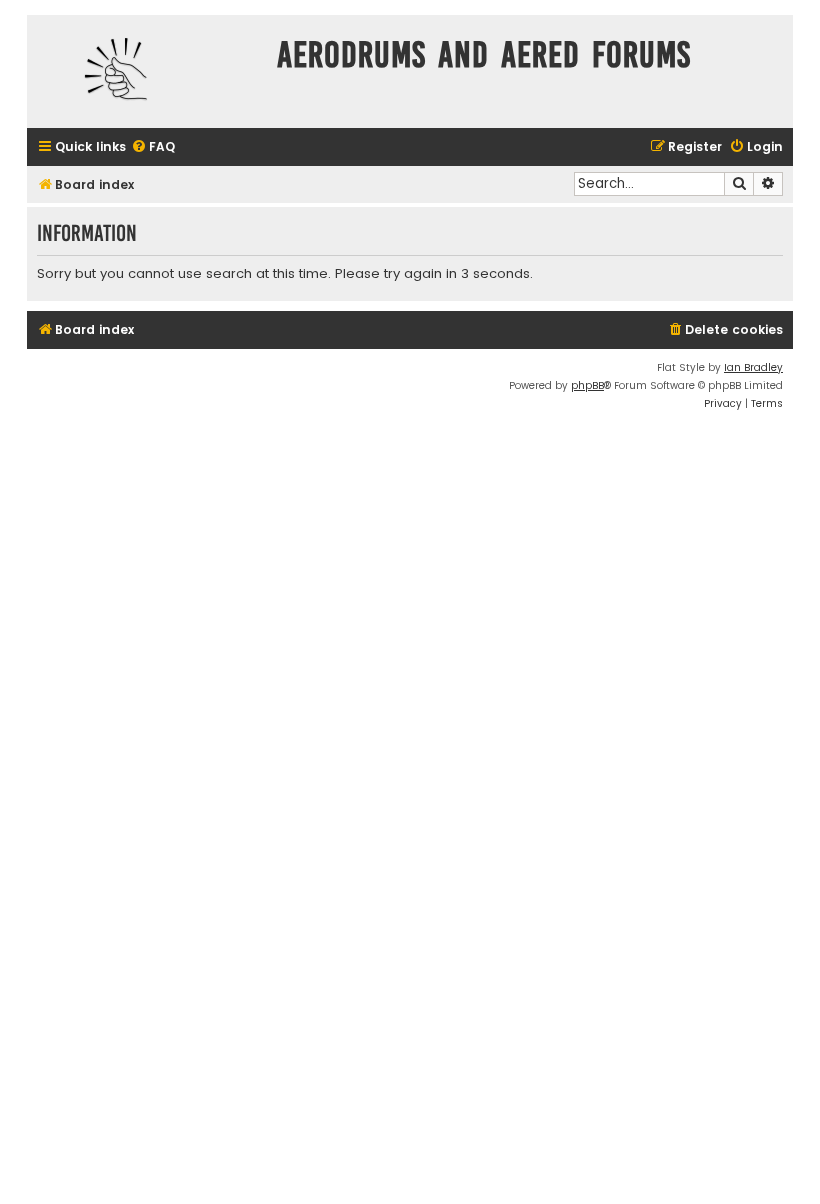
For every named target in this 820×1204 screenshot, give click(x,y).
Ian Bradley (753, 367)
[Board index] (147, 71)
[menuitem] (153, 147)
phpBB (587, 385)
